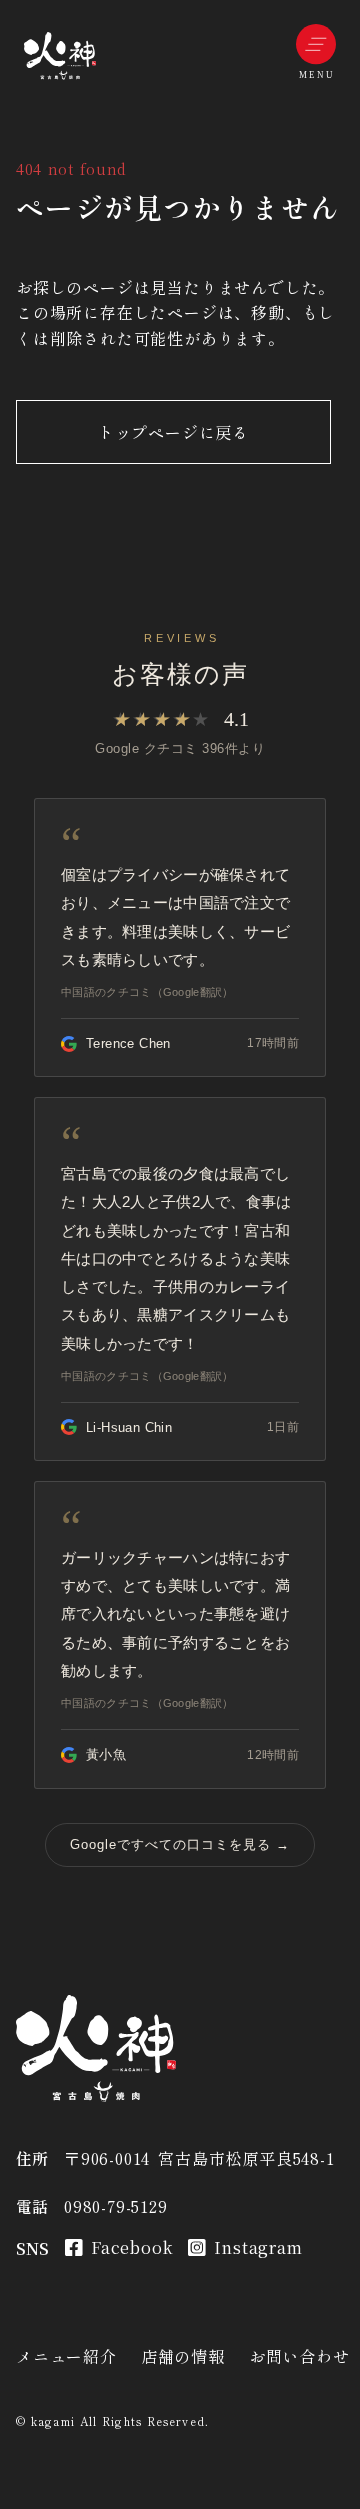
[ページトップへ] (60, 56)
